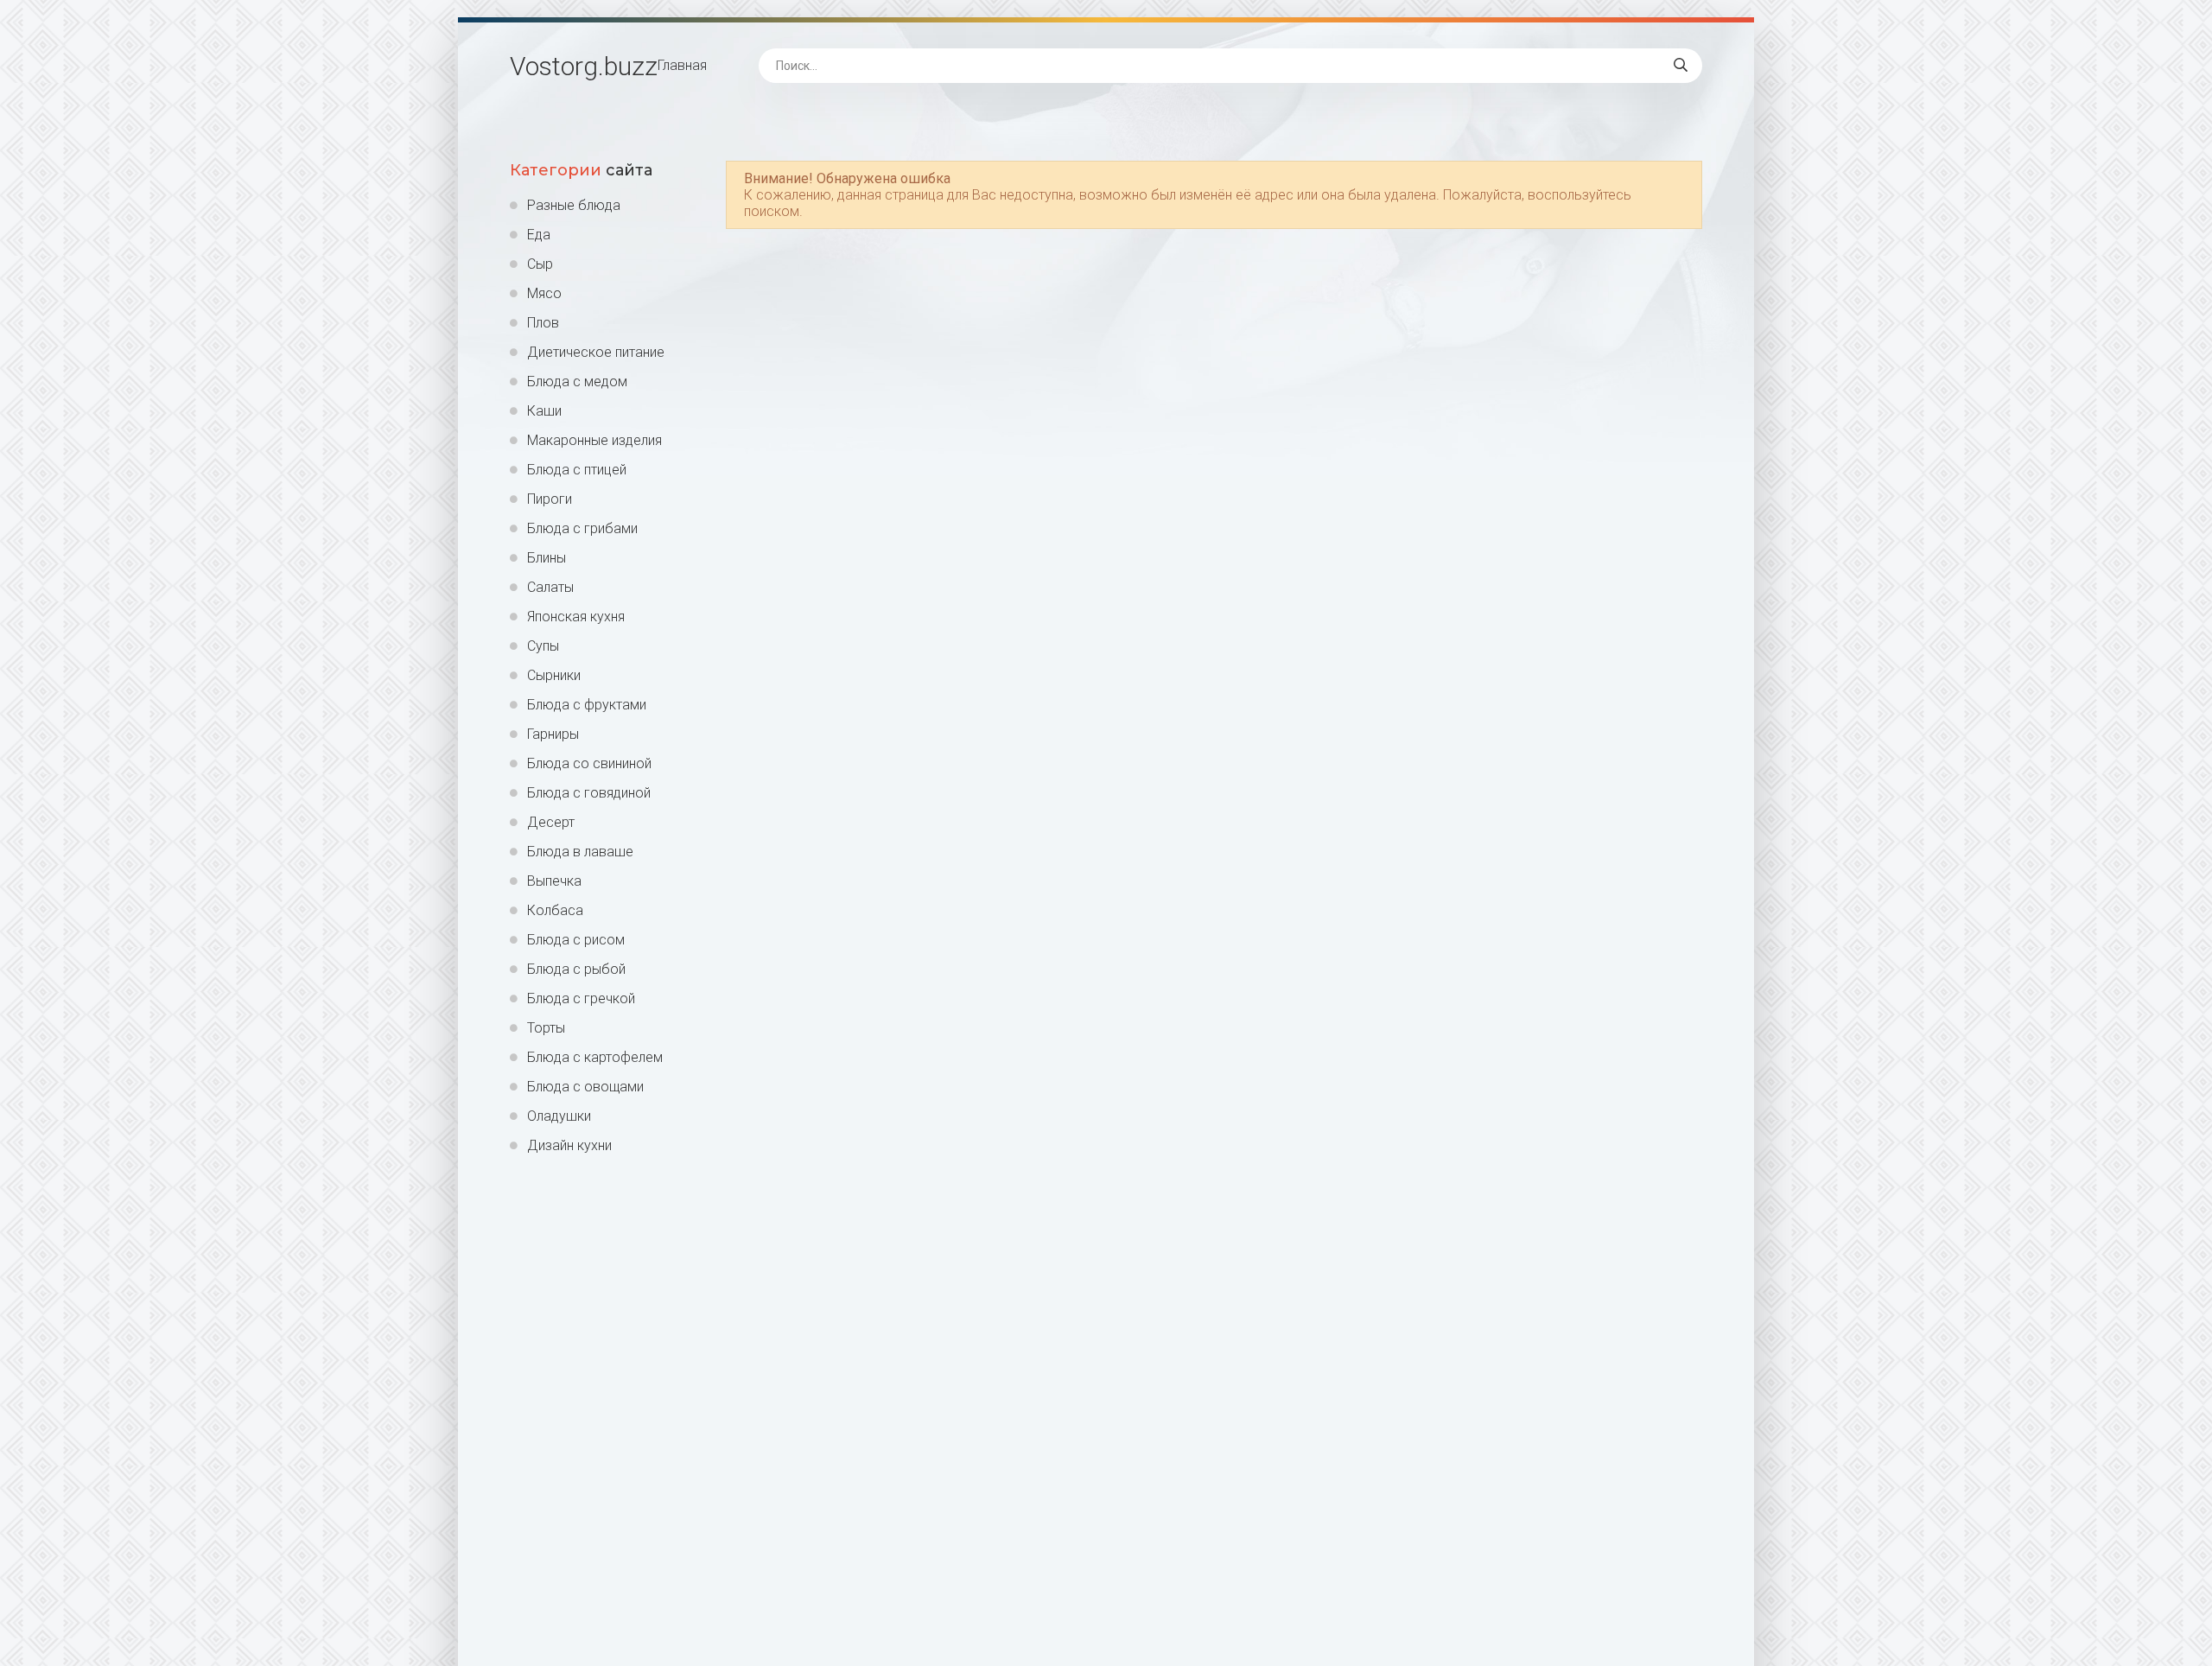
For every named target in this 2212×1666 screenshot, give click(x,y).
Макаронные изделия (594, 440)
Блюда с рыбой (576, 969)
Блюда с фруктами (587, 705)
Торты (546, 1028)
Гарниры (553, 734)
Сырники (554, 675)
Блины (547, 558)
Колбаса (555, 910)
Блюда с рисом (576, 940)
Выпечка (554, 881)
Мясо (544, 293)
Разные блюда (574, 205)
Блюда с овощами (585, 1087)
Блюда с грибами (582, 528)
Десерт (551, 822)
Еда (539, 235)
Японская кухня (576, 617)
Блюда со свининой (589, 763)
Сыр (540, 264)
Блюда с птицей (577, 470)
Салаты (550, 587)
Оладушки (559, 1116)
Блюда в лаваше (580, 852)
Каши (544, 411)
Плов (543, 323)
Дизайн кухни (569, 1145)
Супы (543, 646)
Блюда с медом (577, 382)
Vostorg (584, 66)
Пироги (550, 499)
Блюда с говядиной (589, 793)
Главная (682, 65)
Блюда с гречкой (581, 998)
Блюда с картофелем (595, 1057)
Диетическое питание (596, 352)
